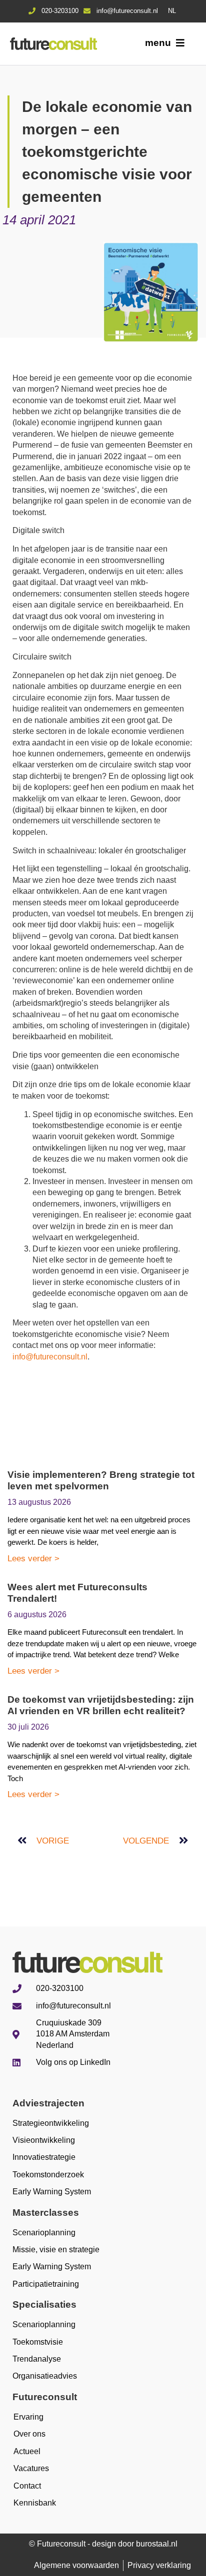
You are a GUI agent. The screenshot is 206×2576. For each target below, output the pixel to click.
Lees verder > (33, 1559)
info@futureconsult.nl (50, 1357)
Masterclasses (46, 2213)
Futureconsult (45, 2397)
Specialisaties (44, 2304)
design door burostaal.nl (135, 2544)
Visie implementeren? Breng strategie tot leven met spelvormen (101, 1480)
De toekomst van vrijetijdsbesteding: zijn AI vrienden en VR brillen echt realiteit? (101, 1705)
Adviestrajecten (48, 2103)
